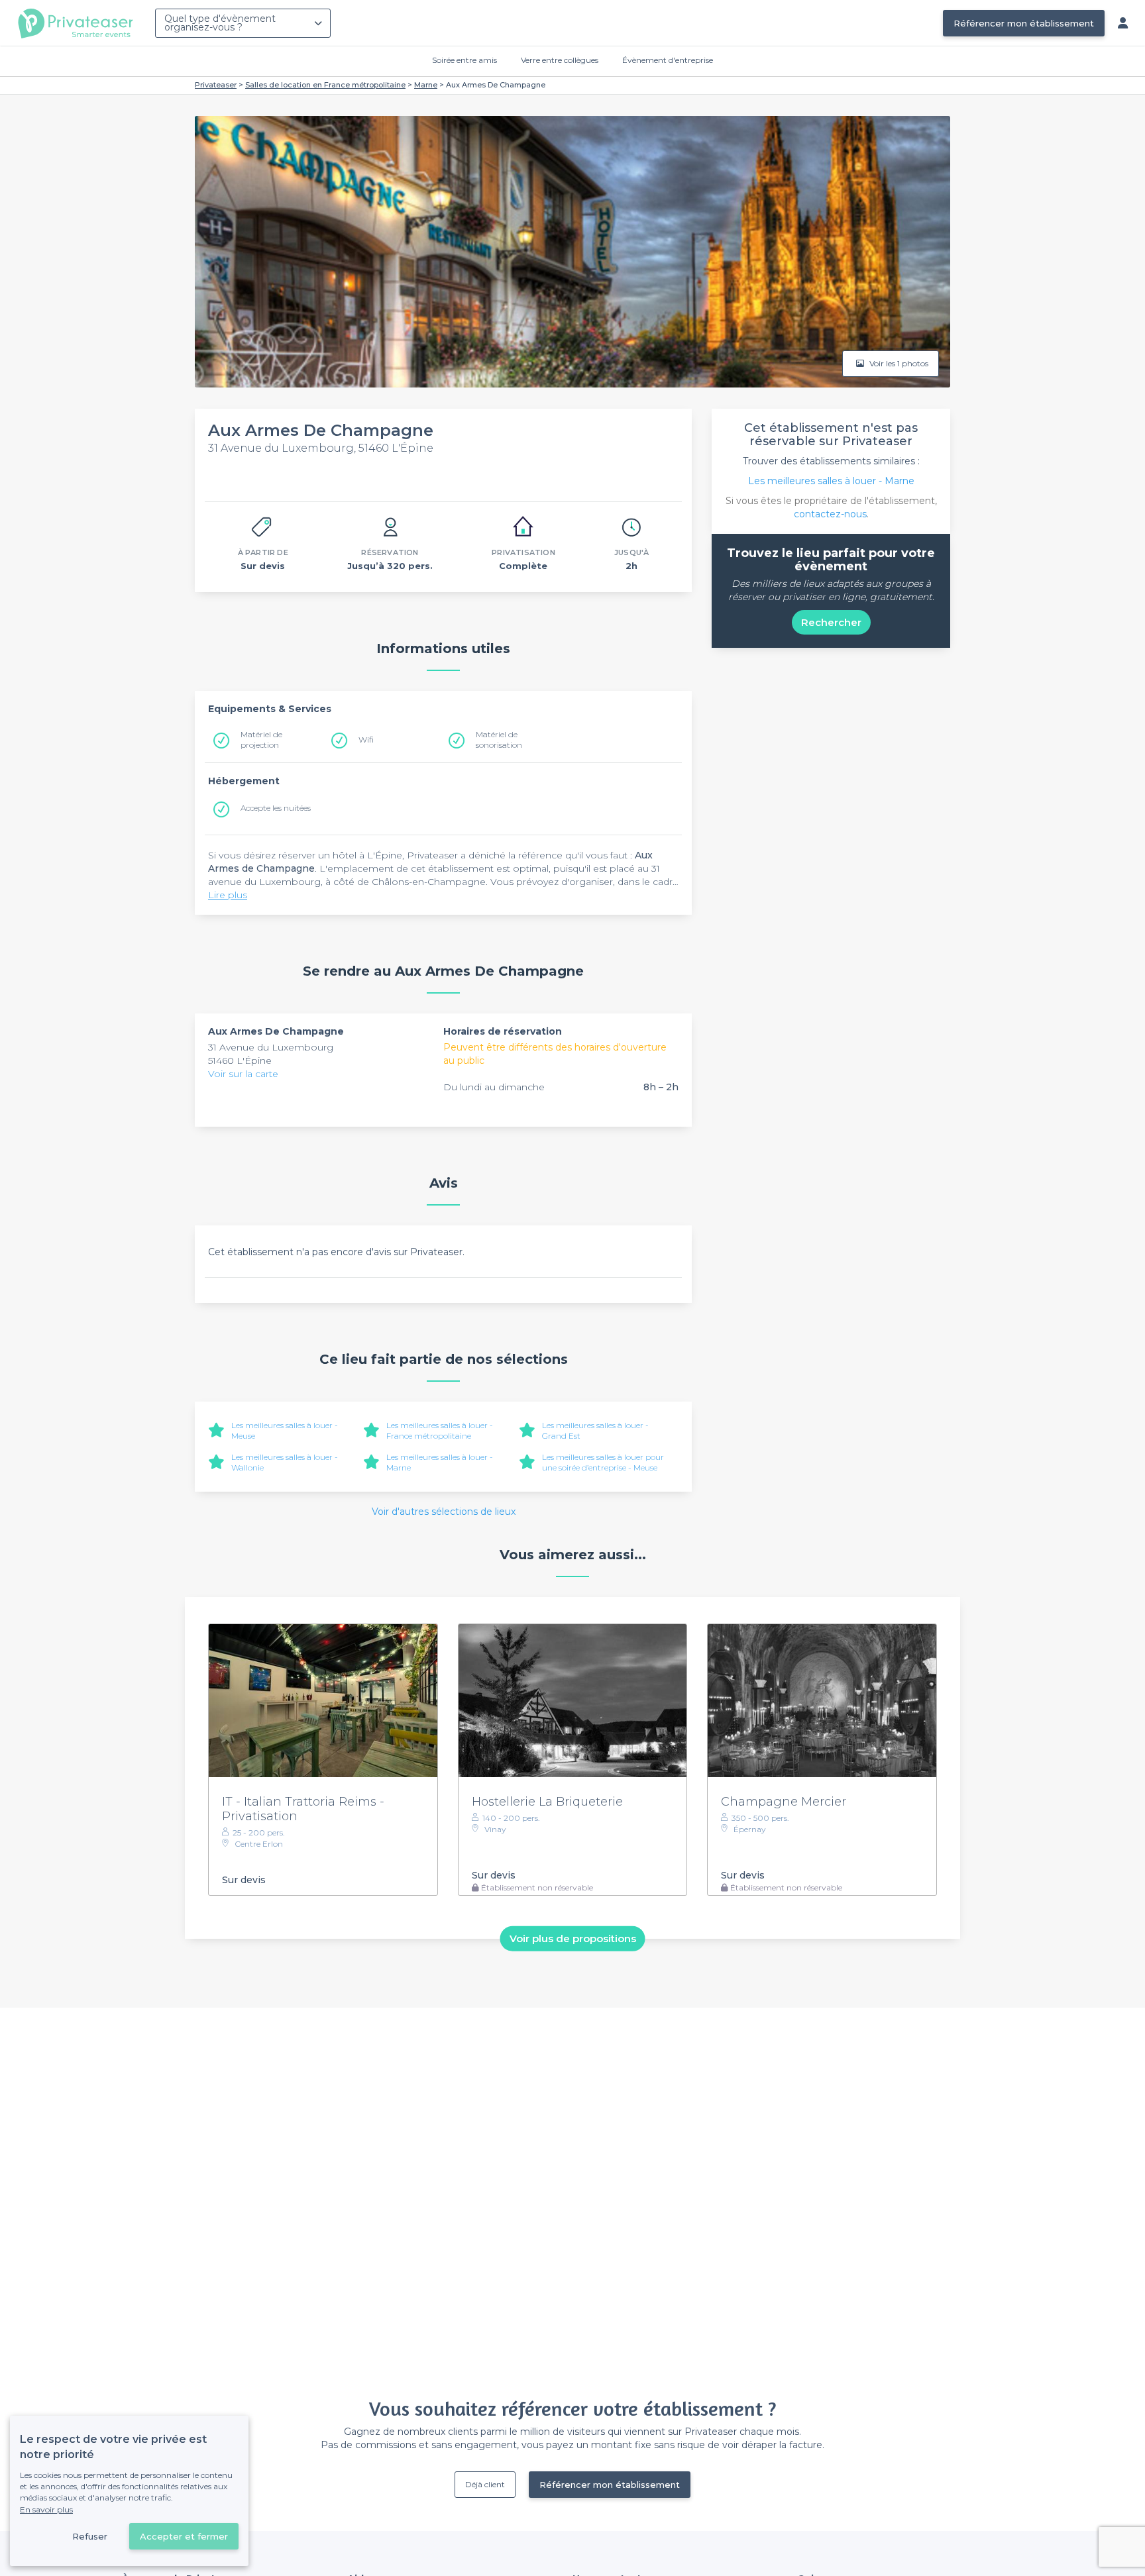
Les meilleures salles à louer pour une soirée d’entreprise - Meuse (603, 1462)
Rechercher (831, 622)
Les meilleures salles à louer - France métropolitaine (440, 1430)
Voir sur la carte (243, 1074)
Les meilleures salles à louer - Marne (831, 481)
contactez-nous (830, 514)
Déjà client (485, 2484)
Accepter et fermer (184, 2536)
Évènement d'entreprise (668, 60)
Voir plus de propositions (573, 1938)
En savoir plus (46, 2509)
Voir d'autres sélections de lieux (444, 1512)
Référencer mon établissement (1024, 23)
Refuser (90, 2536)
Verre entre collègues (560, 60)
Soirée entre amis (464, 60)
